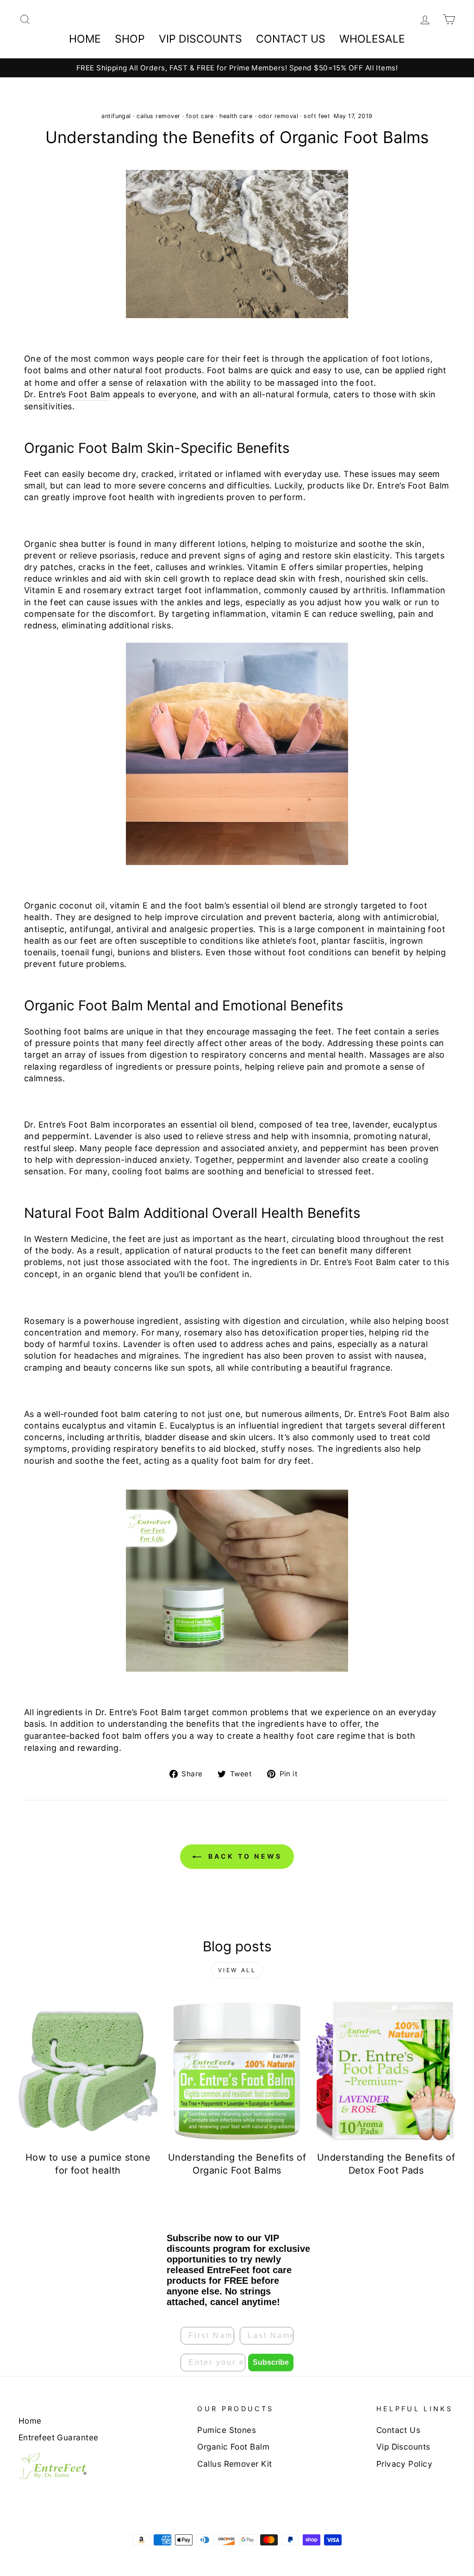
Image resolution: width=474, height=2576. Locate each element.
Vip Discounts (403, 2447)
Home (85, 39)
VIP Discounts (200, 39)
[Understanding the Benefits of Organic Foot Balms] (237, 2071)
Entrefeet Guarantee (59, 2437)
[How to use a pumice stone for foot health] (88, 2071)
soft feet (317, 116)
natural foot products (157, 370)
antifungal (116, 116)
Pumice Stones (227, 2430)
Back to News (244, 1856)
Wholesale (372, 39)
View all (237, 1970)
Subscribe (271, 2362)
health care (236, 116)
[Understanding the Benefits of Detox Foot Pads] (386, 2071)
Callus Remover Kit (234, 2464)
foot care (200, 116)
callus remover (158, 116)
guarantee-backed (62, 1736)
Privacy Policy (404, 2464)
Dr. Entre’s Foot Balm (67, 394)
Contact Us (291, 39)
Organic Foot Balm (233, 2447)
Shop (130, 39)
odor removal (278, 116)
